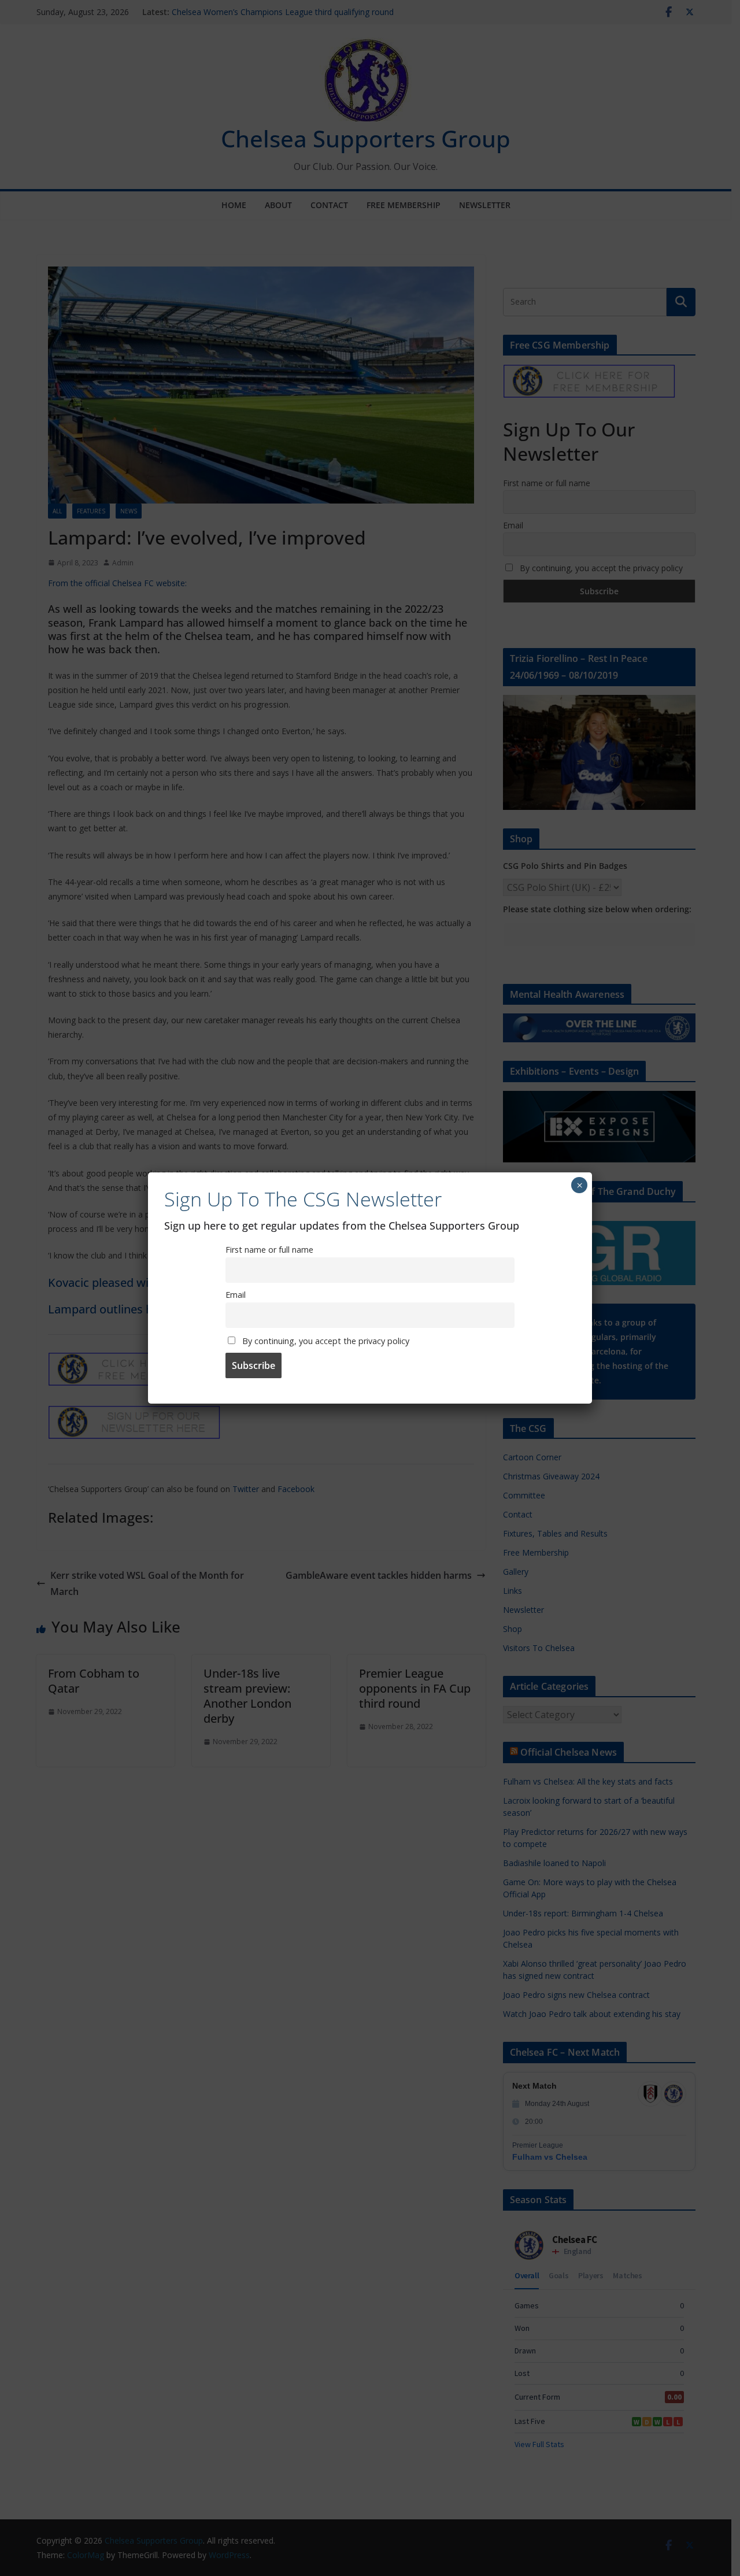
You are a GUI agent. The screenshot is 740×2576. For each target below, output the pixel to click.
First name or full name (269, 1250)
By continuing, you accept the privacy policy (325, 1341)
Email (236, 1295)
